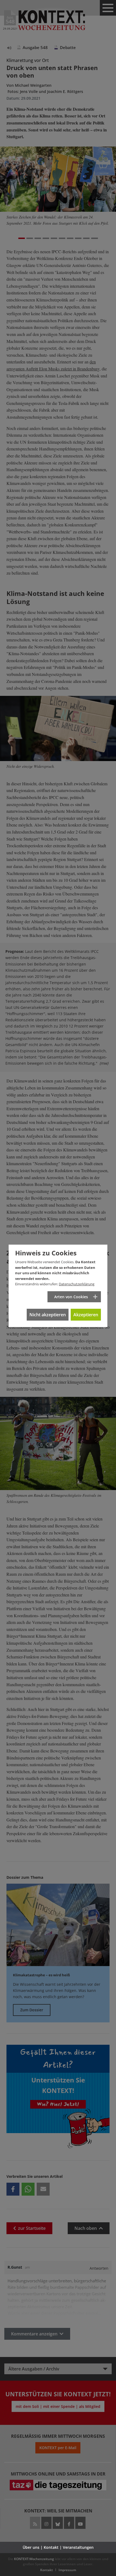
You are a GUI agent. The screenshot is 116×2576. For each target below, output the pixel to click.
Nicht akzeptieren (48, 1315)
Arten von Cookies (71, 1297)
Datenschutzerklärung (77, 1284)
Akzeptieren (86, 1315)
